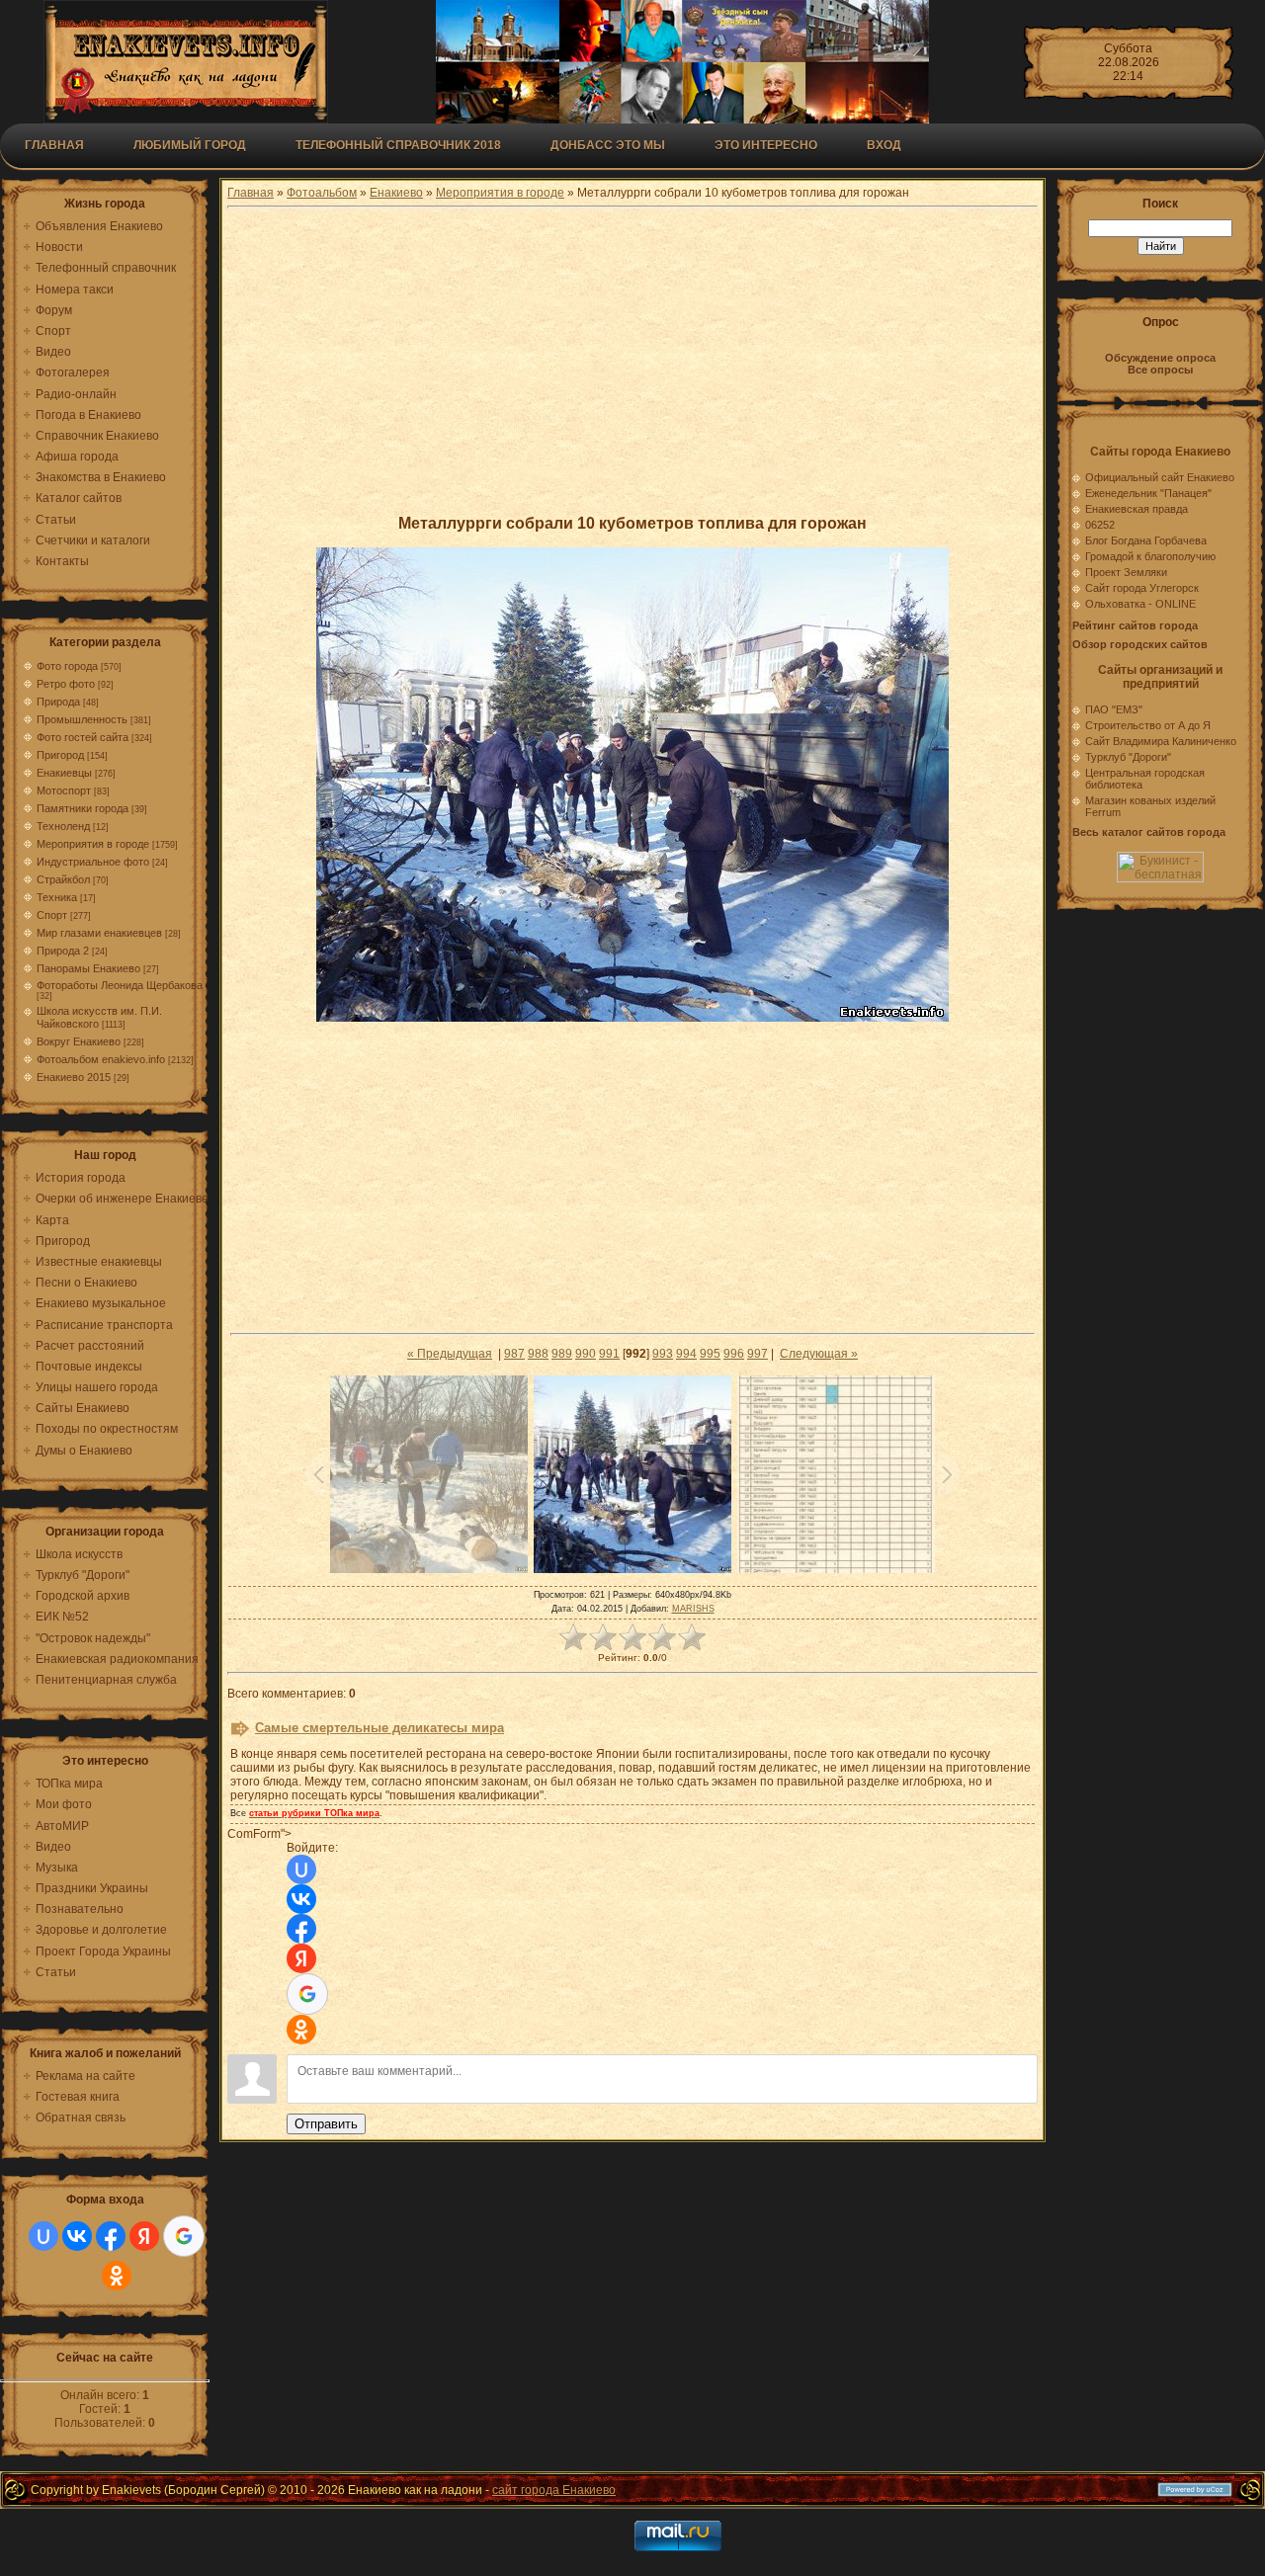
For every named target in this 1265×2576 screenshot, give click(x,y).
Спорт (52, 915)
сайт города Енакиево (554, 2490)
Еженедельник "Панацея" (1148, 493)
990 (586, 1354)
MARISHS (693, 1609)
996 (734, 1354)
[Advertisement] (632, 361)
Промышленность (82, 719)
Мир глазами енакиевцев (99, 933)
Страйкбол (63, 879)
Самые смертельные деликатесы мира (379, 1728)
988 (538, 1354)
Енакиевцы (64, 773)
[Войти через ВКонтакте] (77, 2236)
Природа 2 (63, 951)
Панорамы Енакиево (88, 968)
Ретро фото (66, 684)
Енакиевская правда (1137, 509)
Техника (57, 897)
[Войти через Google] (184, 2236)
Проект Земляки (1126, 572)
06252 (1100, 525)
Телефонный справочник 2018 (398, 145)
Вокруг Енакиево (79, 1041)
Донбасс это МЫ (608, 145)
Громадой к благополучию (1150, 556)
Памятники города (83, 808)
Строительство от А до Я (1148, 725)
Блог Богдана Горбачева (1146, 540)
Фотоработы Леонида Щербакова (120, 985)
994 (686, 1354)
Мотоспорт (64, 790)
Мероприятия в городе (93, 844)
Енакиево (396, 193)
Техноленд (63, 826)
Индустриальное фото (93, 862)
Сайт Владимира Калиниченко (1161, 741)
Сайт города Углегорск (1142, 588)
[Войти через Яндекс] (144, 2236)
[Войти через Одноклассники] (117, 2276)
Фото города (67, 666)
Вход (884, 145)
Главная (54, 145)
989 (562, 1354)
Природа (58, 702)
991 (609, 1354)
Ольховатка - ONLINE (1140, 604)
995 (710, 1354)
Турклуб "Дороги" (1128, 757)
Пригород (60, 755)
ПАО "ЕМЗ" (1114, 709)
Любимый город (190, 145)
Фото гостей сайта (83, 737)
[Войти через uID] (43, 2236)
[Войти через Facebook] (111, 2236)
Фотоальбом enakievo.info (101, 1059)
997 (758, 1354)
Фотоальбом (322, 193)
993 (663, 1354)
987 (514, 1354)
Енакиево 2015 (74, 1077)
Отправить (326, 2124)
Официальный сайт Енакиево (1160, 477)
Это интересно (766, 145)
